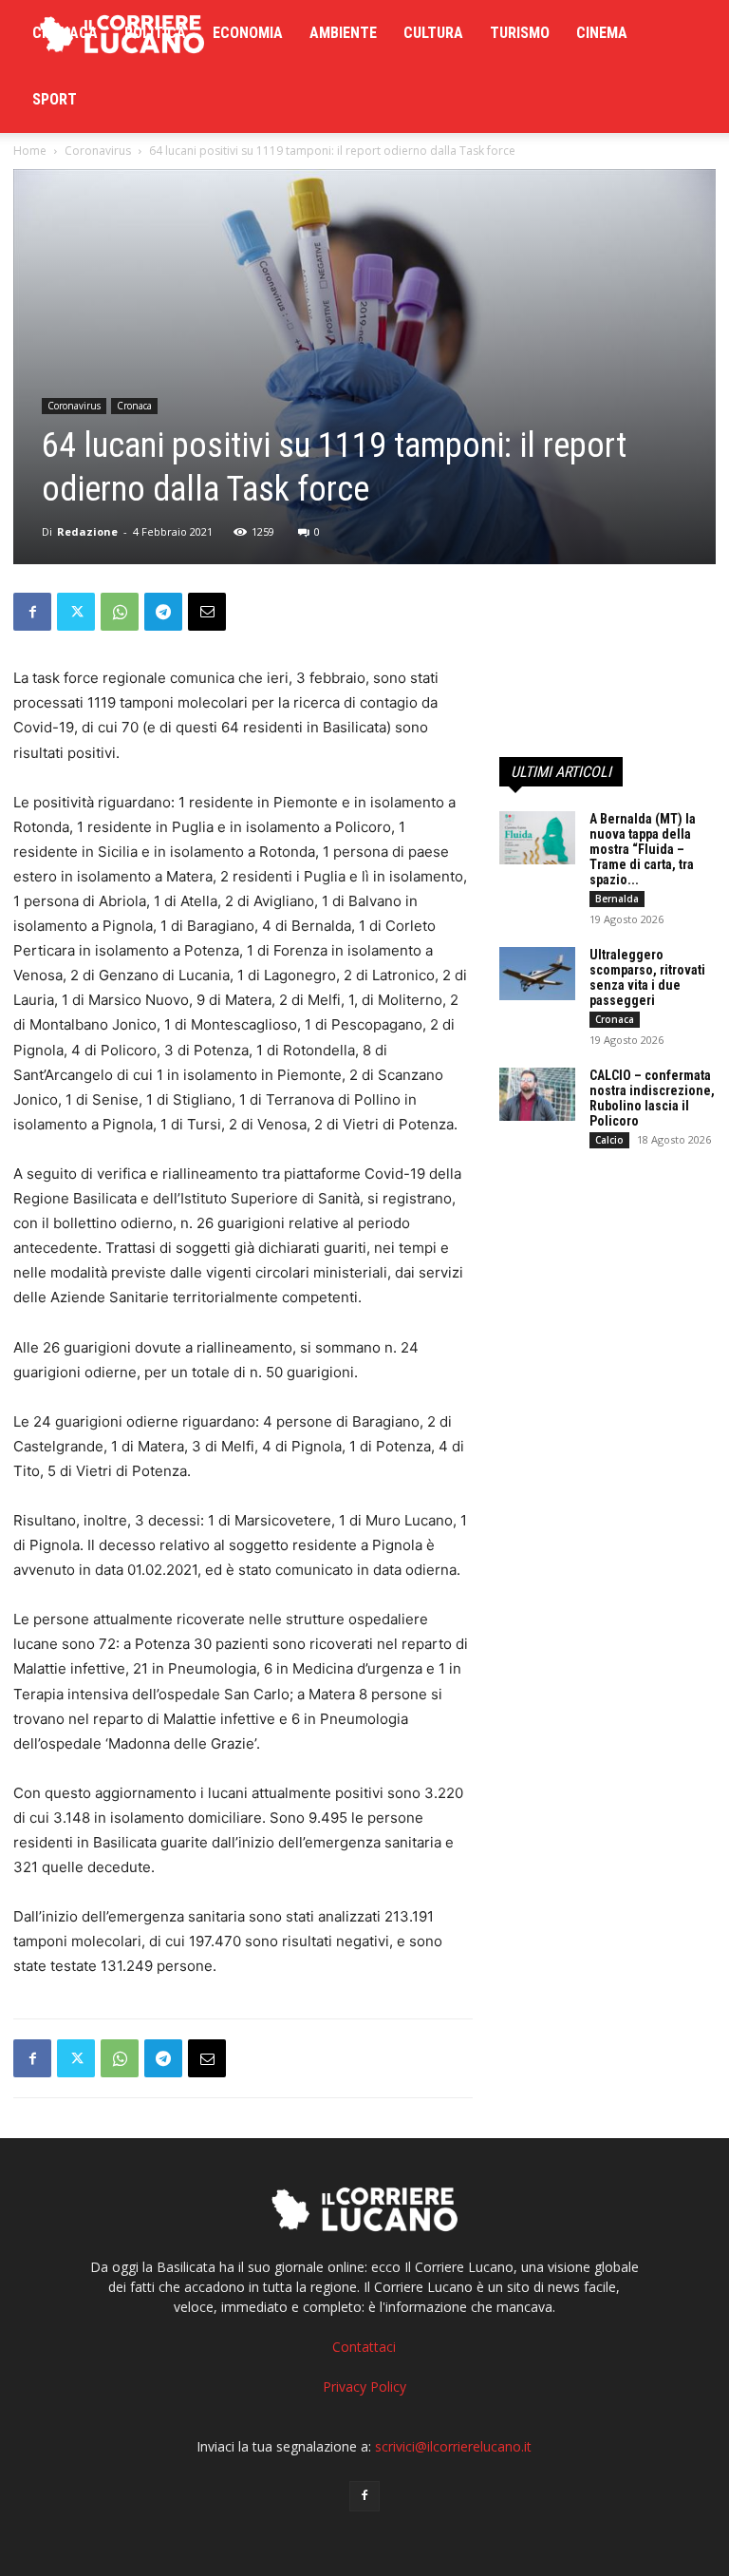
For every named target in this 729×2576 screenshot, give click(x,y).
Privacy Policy (364, 2387)
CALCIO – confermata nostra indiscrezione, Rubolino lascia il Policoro (652, 1098)
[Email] (207, 612)
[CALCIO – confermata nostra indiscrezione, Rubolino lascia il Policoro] (537, 1094)
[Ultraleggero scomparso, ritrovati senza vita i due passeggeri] (537, 974)
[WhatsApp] (120, 612)
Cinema (602, 33)
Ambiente (343, 33)
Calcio (609, 1140)
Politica (155, 33)
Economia (248, 33)
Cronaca (65, 33)
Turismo (520, 33)
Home (30, 151)
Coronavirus (98, 151)
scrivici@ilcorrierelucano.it (453, 2446)
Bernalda (617, 899)
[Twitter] (76, 612)
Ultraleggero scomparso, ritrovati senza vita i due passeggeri (647, 977)
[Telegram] (163, 612)
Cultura (433, 33)
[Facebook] (32, 612)
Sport (55, 99)
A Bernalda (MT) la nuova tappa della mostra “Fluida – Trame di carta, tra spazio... (643, 849)
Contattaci (364, 2347)
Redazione (87, 531)
